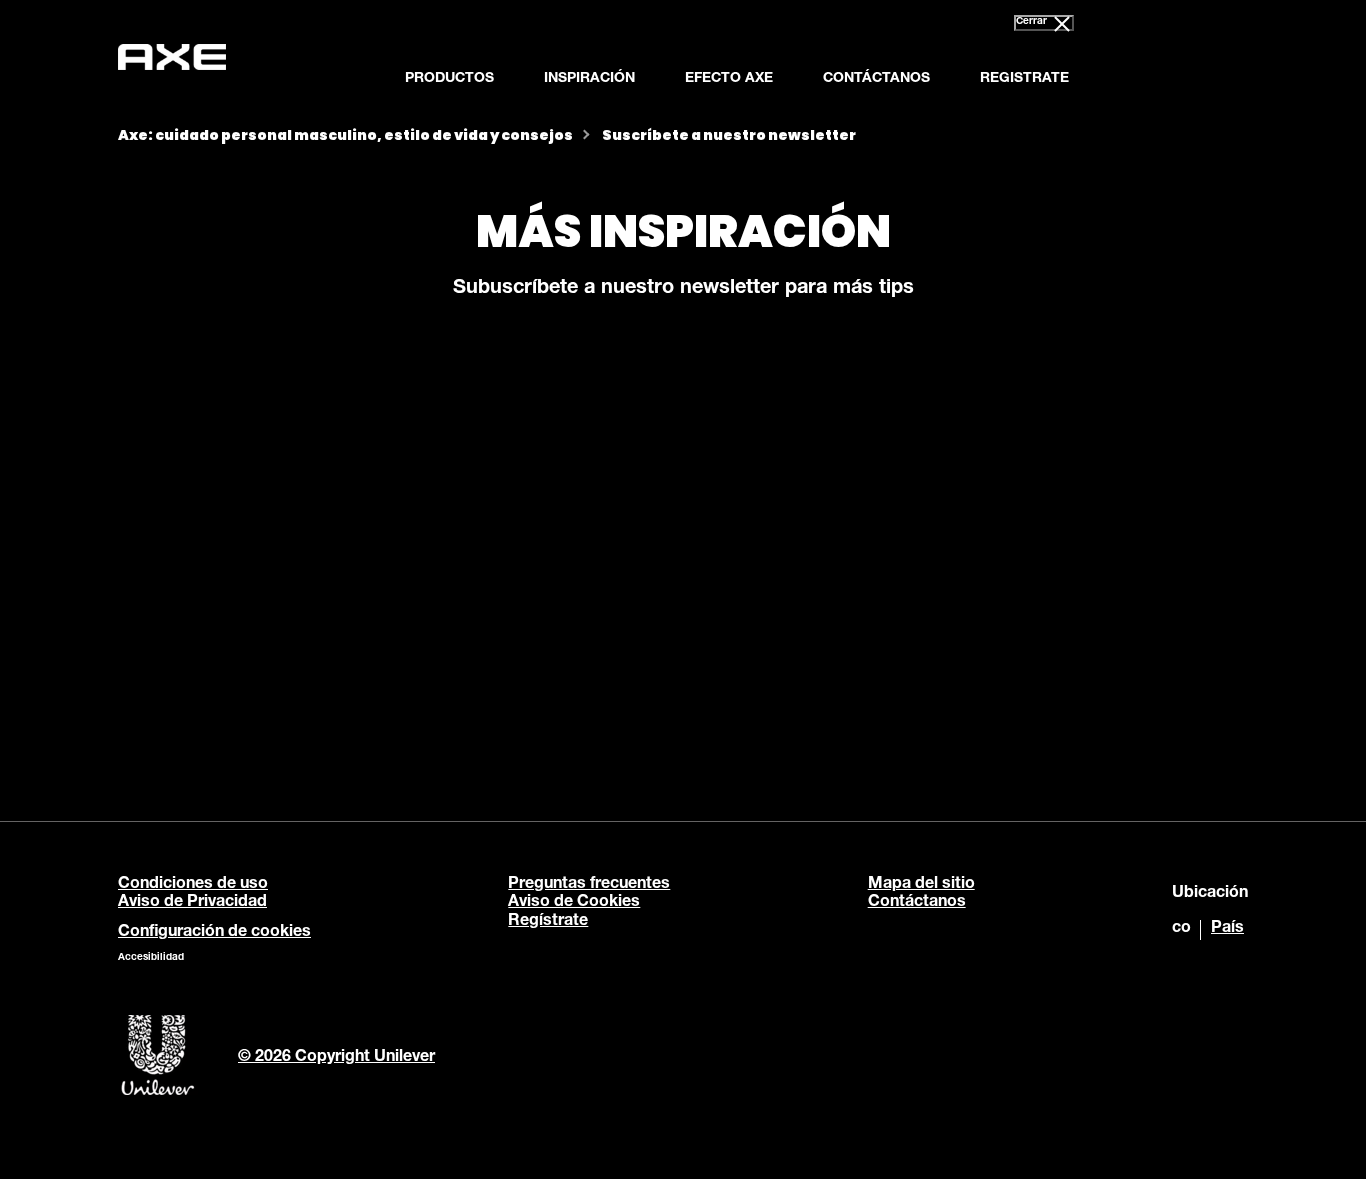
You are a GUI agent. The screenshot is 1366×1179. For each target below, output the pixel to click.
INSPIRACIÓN (589, 79)
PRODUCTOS (449, 79)
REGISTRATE (1024, 79)
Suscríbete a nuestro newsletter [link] (729, 135)
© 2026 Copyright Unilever (336, 1058)
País (1227, 929)
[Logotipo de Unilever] (158, 1093)
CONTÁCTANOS (876, 79)
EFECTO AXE (729, 79)
